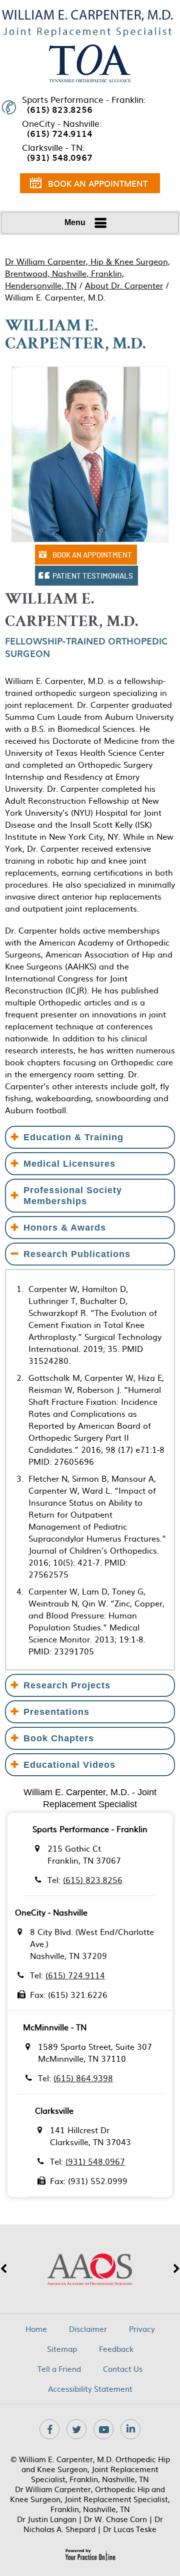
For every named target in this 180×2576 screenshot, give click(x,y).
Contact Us (123, 2369)
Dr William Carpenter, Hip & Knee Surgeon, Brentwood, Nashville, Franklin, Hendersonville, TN (87, 273)
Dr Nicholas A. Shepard (93, 2524)
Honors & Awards (65, 1228)
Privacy (142, 2329)
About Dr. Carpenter (124, 285)
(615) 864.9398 (83, 2078)
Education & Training (73, 1137)
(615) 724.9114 (60, 133)
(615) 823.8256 (60, 109)
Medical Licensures (69, 1164)
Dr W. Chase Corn (115, 2519)
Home (36, 2329)
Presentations (56, 1712)
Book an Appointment (98, 183)
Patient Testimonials (93, 576)
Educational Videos (69, 1765)
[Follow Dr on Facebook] (49, 2429)
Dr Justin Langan (47, 2519)
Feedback (116, 2349)
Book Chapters (59, 1738)
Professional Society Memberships (73, 1196)
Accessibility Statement (90, 2389)
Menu (75, 222)
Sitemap (62, 2349)
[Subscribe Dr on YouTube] (103, 2429)
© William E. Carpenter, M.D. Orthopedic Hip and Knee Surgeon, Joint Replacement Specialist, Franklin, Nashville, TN (90, 2469)
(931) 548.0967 (60, 157)
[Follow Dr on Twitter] (76, 2429)
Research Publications (77, 1254)
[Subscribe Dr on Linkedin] (130, 2429)
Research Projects (67, 1685)
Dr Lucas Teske (130, 2529)
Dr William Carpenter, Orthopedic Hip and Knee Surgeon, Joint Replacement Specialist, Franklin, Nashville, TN (90, 2499)
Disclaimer (88, 2329)
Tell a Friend (59, 2369)
